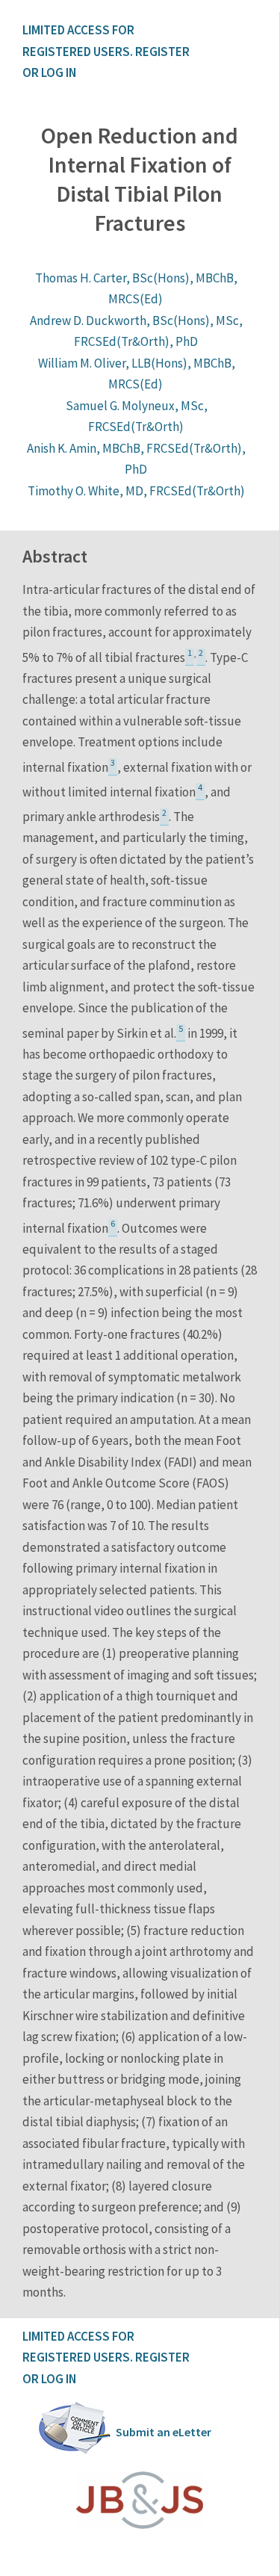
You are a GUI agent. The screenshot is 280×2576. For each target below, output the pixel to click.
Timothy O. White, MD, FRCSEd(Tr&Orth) (136, 491)
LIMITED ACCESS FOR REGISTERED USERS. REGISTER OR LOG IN (107, 51)
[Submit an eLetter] (75, 2451)
